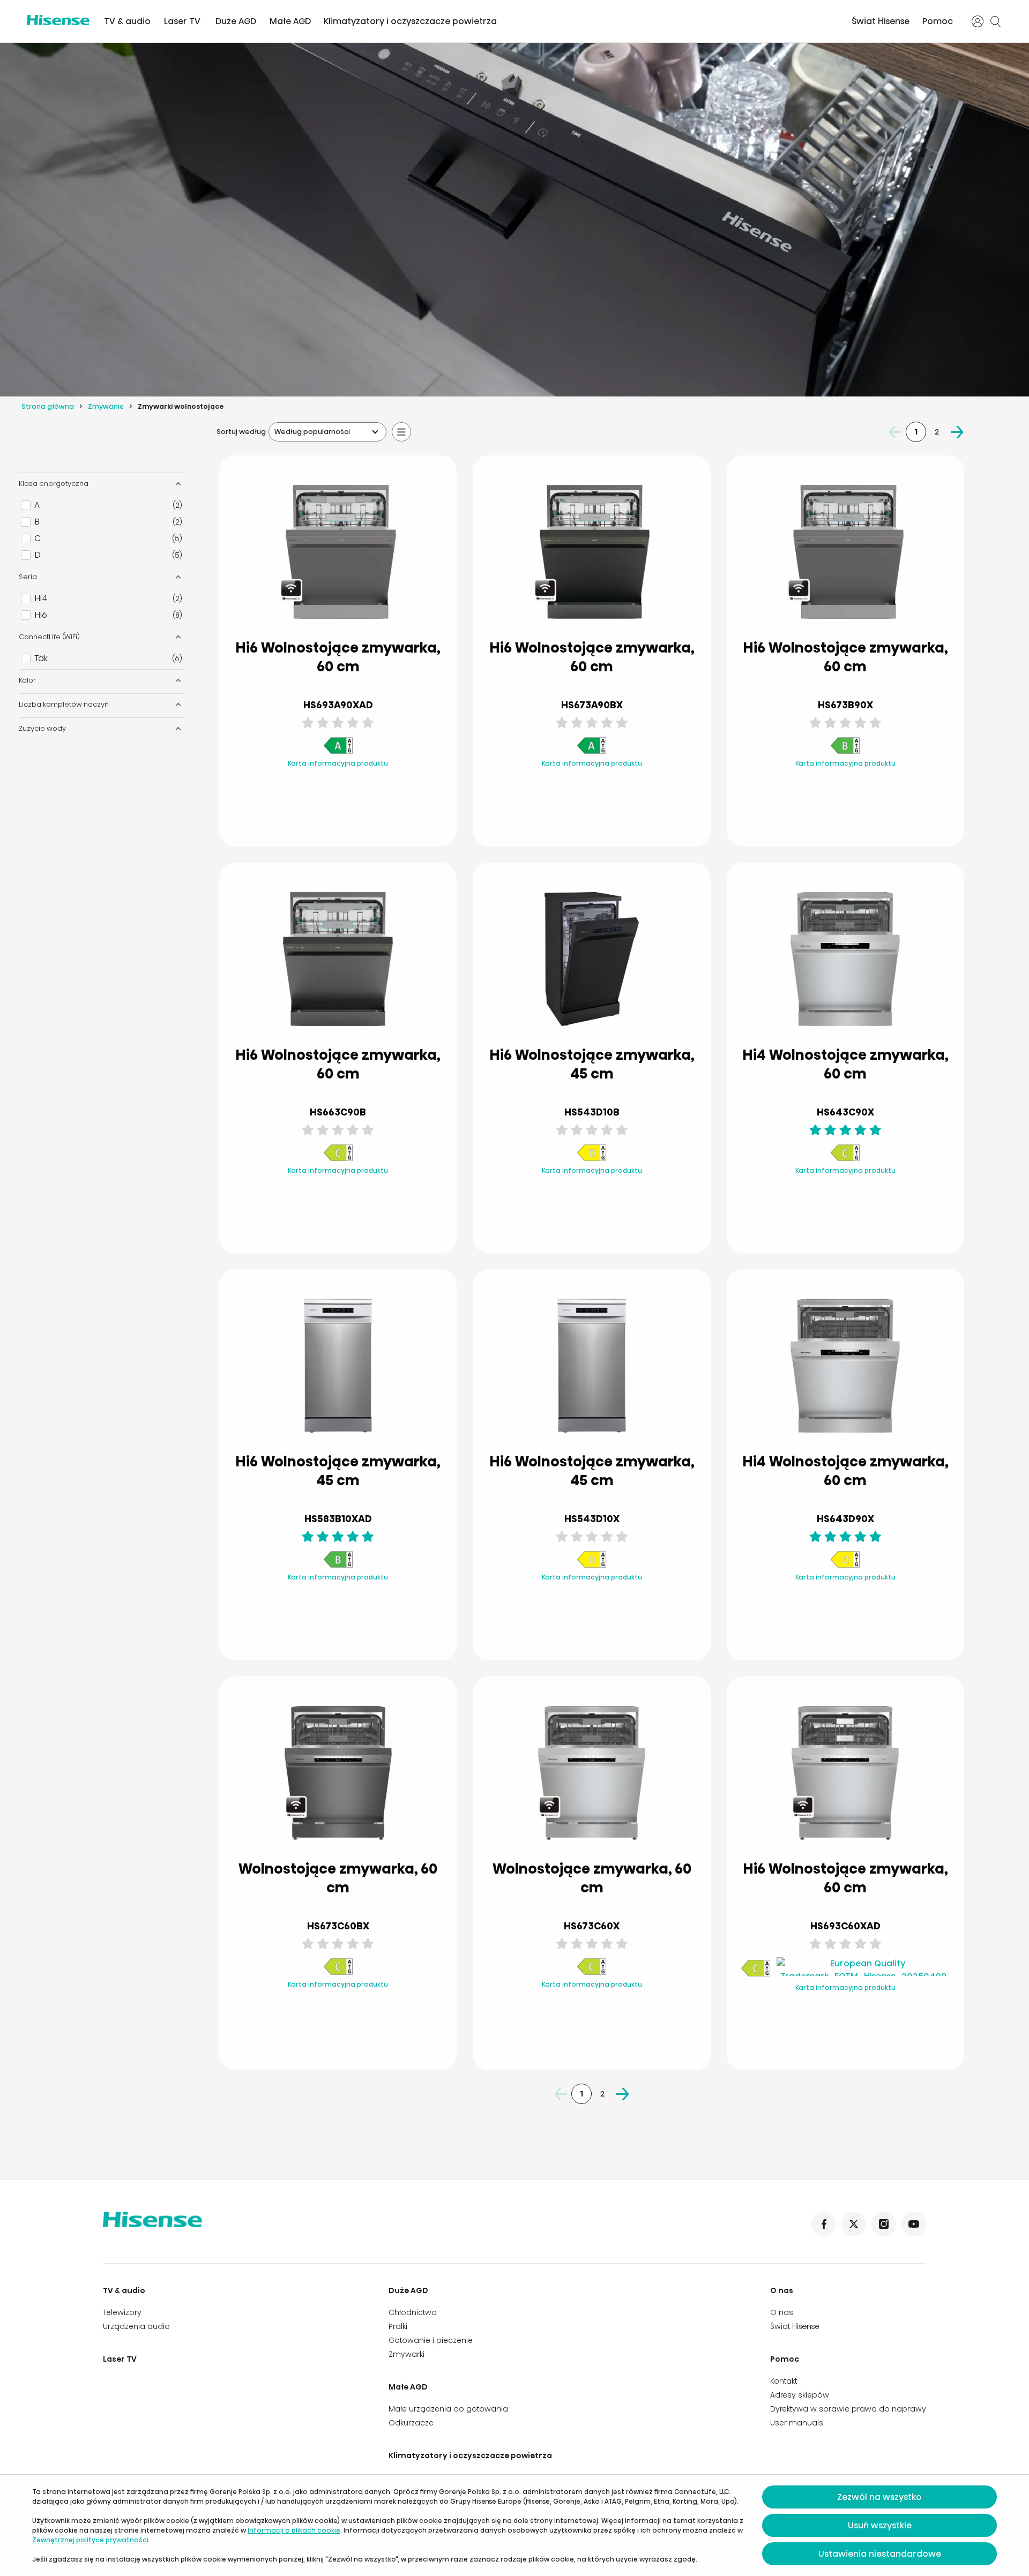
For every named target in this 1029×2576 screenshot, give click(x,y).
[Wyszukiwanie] (996, 21)
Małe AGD (290, 21)
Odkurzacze (411, 2423)
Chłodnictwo (413, 2312)
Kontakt (784, 2381)
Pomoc (938, 21)
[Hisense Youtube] (914, 2224)
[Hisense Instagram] (884, 2224)
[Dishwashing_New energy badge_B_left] (845, 752)
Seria (28, 577)
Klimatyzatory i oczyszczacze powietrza (410, 21)
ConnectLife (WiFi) (49, 637)
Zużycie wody (42, 728)
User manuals (797, 2423)
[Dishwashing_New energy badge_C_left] (338, 1159)
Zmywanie (106, 406)
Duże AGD (236, 21)
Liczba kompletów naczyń (64, 704)
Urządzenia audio (136, 2326)
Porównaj (346, 786)
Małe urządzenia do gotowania (448, 2409)
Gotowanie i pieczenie (431, 2340)
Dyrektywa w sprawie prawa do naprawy (848, 2409)
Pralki (398, 2326)
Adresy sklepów (800, 2395)
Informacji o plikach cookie (294, 2530)
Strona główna (48, 406)
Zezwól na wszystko (879, 2497)
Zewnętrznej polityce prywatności (90, 2540)
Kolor (27, 680)
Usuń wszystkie (880, 2525)
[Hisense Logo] (58, 20)
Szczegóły (295, 813)
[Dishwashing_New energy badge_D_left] (592, 1159)
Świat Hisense (881, 21)
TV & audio (127, 21)
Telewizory (122, 2312)
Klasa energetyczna (54, 484)
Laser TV (182, 21)
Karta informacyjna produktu (338, 763)
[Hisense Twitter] (854, 2224)
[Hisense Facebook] (824, 2224)
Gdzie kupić (381, 812)
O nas (782, 2290)
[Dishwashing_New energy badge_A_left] (338, 752)
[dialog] (514, 2525)
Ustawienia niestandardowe (880, 2554)
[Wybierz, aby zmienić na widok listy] (401, 432)
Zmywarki (407, 2354)
